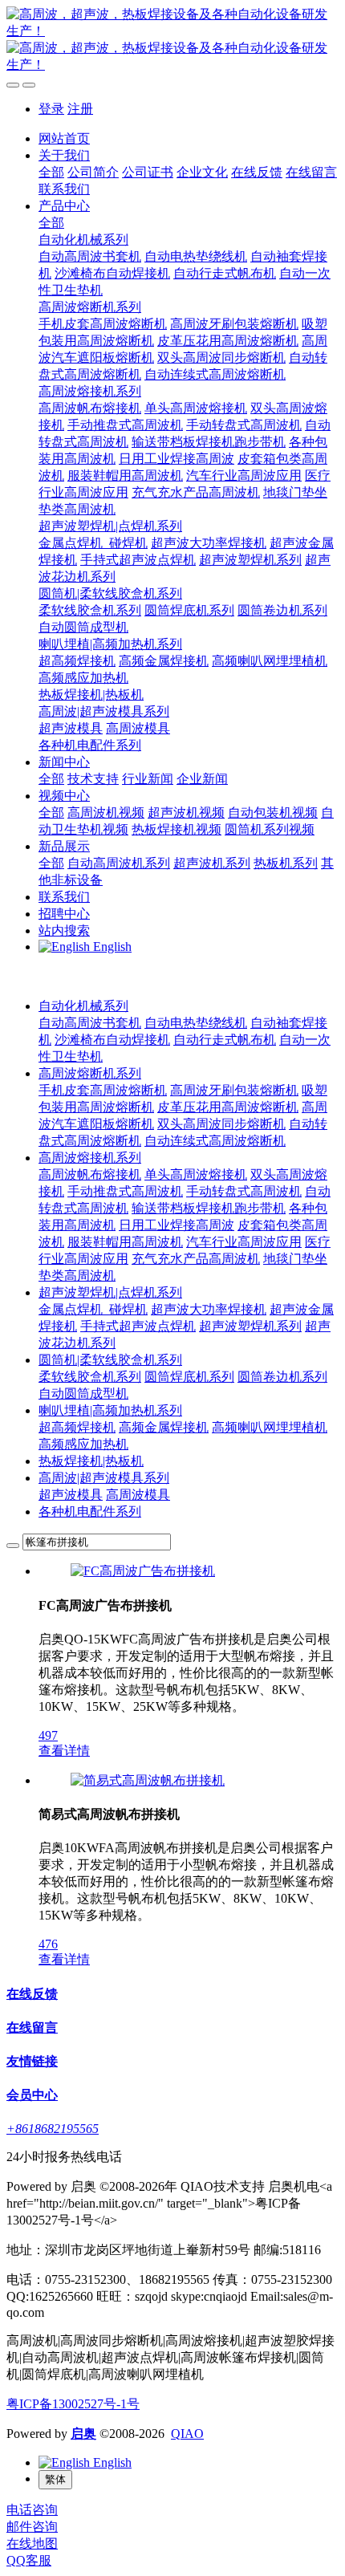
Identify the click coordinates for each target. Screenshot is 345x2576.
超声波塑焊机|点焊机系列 (110, 1292)
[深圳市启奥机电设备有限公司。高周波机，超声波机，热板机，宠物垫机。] (172, 40)
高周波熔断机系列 (90, 1073)
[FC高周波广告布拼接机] (143, 1571)
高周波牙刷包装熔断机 (234, 1090)
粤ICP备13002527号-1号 (73, 2404)
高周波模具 (138, 1495)
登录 (51, 109)
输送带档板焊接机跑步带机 (209, 1208)
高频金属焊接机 (164, 1427)
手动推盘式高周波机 (125, 1191)
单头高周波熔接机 (196, 1174)
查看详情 (64, 1751)
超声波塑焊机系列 (250, 1326)
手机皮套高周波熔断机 (103, 1090)
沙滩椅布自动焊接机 (112, 1040)
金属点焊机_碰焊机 (93, 1309)
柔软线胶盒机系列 (90, 1377)
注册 (80, 109)
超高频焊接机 (77, 1427)
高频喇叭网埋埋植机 (270, 1427)
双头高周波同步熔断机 (221, 1124)
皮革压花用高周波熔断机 (228, 1107)
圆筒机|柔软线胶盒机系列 (110, 1360)
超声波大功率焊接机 (209, 1309)
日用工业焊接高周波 (177, 1225)
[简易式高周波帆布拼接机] (148, 1780)
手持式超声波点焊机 (138, 1326)
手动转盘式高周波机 (244, 1191)
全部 (51, 172)
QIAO (187, 2434)
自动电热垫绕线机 (196, 1023)
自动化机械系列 (83, 1006)
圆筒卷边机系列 (282, 1377)
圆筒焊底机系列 (189, 1377)
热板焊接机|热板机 (91, 1461)
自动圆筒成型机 (83, 1394)
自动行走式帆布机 (225, 1040)
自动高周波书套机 (90, 1023)
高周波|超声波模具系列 (104, 1478)
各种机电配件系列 (90, 1511)
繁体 (55, 2479)
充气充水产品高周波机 (196, 1259)
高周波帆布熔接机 (90, 1174)
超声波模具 (71, 1495)
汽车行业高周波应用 (244, 1242)
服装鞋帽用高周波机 (125, 1242)
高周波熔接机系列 (90, 1158)
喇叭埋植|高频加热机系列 (110, 1410)
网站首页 (64, 138)
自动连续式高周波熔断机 (215, 1141)
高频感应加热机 (83, 1444)
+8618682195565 (53, 2129)
